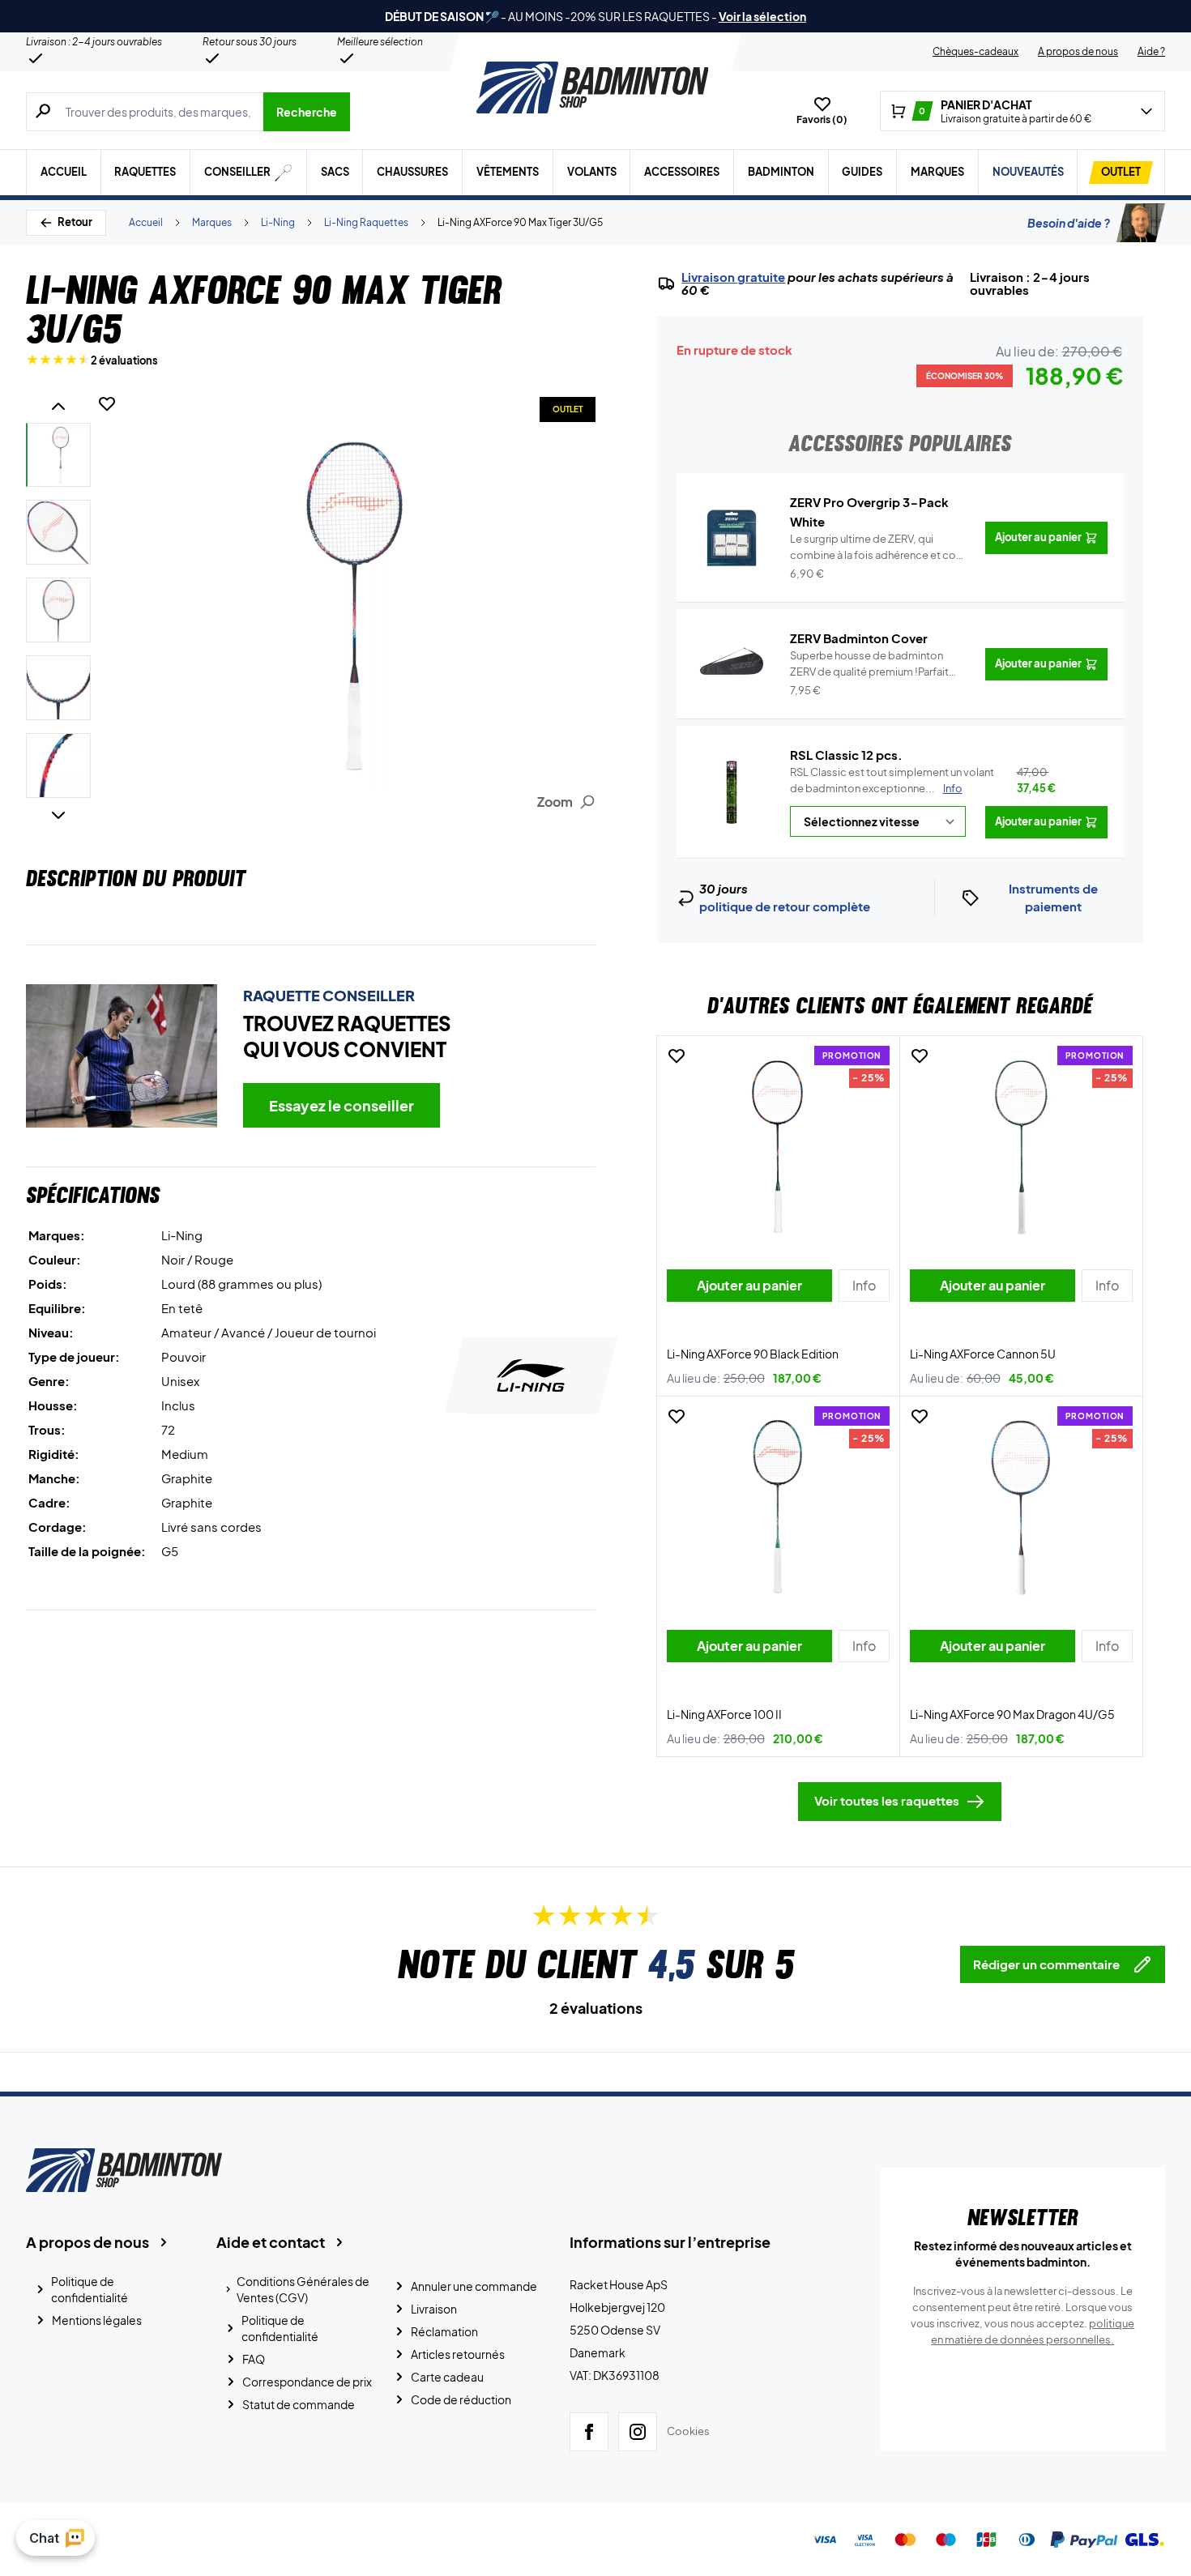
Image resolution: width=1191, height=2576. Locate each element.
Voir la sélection (762, 16)
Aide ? (1151, 51)
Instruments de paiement (1053, 898)
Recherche (307, 112)
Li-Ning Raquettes (366, 222)
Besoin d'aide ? (1069, 223)
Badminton (781, 172)
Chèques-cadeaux (975, 51)
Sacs (335, 172)
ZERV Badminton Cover (859, 638)
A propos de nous (1078, 51)
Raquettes (145, 172)
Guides (862, 172)
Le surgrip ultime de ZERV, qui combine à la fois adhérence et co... (878, 548)
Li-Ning (278, 222)
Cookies (688, 2431)
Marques (937, 172)
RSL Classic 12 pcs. (846, 755)
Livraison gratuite (733, 277)
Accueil (64, 172)
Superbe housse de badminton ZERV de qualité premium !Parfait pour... (869, 664)
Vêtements (508, 172)
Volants (592, 172)
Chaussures (412, 172)
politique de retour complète (785, 906)
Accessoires (682, 172)
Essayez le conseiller (342, 1105)
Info (953, 788)
